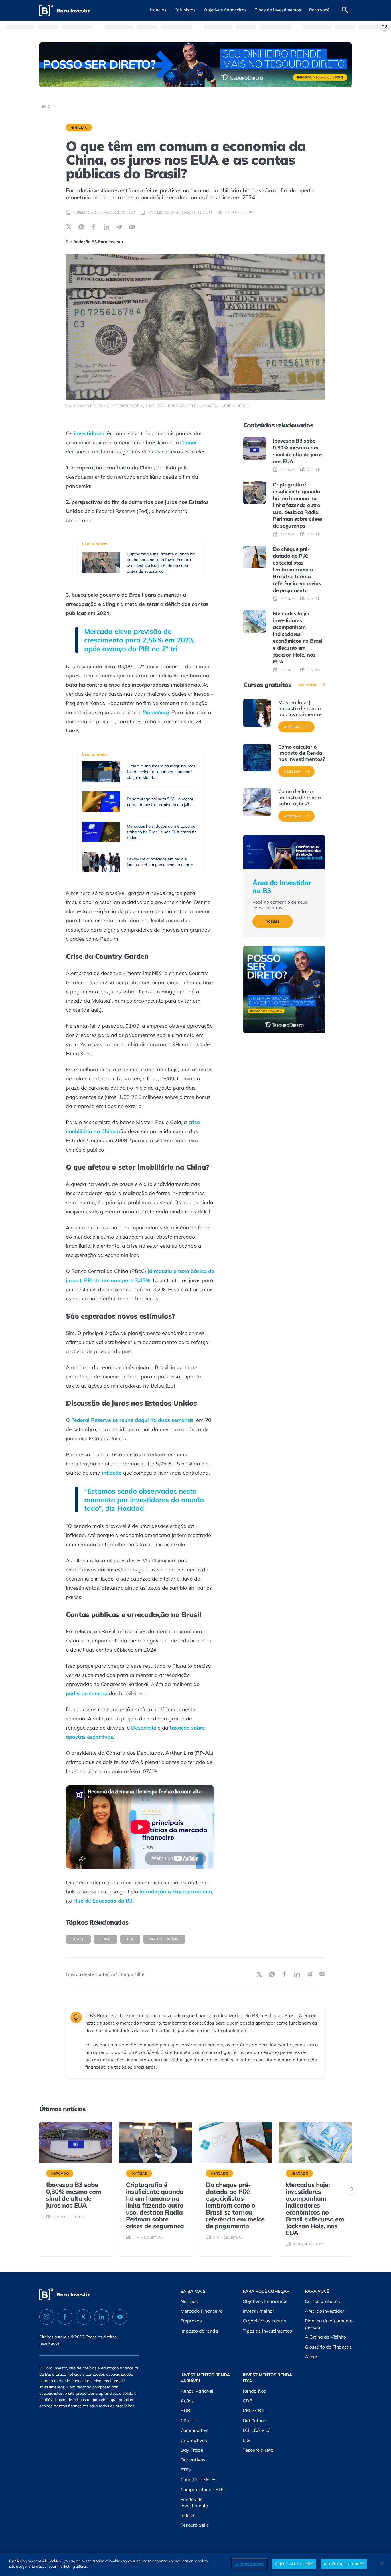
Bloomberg (155, 712)
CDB (248, 2401)
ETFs (186, 2470)
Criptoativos (194, 2440)
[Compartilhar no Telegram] (119, 227)
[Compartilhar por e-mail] (132, 227)
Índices (188, 2515)
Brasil (78, 1939)
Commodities (194, 2430)
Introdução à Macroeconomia (176, 1892)
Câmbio (189, 2420)
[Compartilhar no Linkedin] (106, 227)
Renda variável (197, 2391)
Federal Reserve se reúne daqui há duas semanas (132, 1420)
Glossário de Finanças (328, 2347)
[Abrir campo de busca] (345, 10)
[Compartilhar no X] (69, 227)
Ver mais (308, 685)
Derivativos (193, 2460)
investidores (89, 433)
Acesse (273, 921)
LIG (246, 2440)
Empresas (191, 2321)
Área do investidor (325, 2311)
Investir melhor (258, 2311)
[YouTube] (120, 2317)
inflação (112, 1473)
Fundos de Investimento (194, 2502)
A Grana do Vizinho (325, 2337)
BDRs (187, 2410)
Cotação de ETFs (199, 2479)
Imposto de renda (199, 2331)
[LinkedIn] (102, 2317)
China (105, 1939)
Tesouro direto (258, 2450)
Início (45, 106)
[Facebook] (65, 2317)
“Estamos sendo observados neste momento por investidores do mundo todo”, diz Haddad (144, 1500)
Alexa (311, 2357)
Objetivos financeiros (265, 2301)
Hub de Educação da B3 (103, 1901)
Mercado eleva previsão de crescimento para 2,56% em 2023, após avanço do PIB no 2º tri (139, 640)
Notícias (79, 128)
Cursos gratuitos (322, 2301)
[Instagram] (47, 2317)
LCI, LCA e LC (257, 2430)
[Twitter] (83, 2317)
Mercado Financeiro (202, 2311)
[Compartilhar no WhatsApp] (81, 227)
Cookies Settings (249, 2564)
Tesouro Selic (195, 2525)
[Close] (382, 2564)
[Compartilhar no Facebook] (94, 227)
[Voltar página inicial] (65, 10)
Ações (187, 2401)
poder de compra (87, 1693)
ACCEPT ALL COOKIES (344, 2564)
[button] (158, 10)
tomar (190, 442)
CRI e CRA (254, 2410)
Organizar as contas (264, 2321)
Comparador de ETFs (203, 2489)
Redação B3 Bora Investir (98, 242)
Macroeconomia (164, 1939)
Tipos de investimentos (267, 2331)
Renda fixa (254, 2391)
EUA (130, 1939)
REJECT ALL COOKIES (294, 2564)
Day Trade (192, 2450)
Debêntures (255, 2420)
